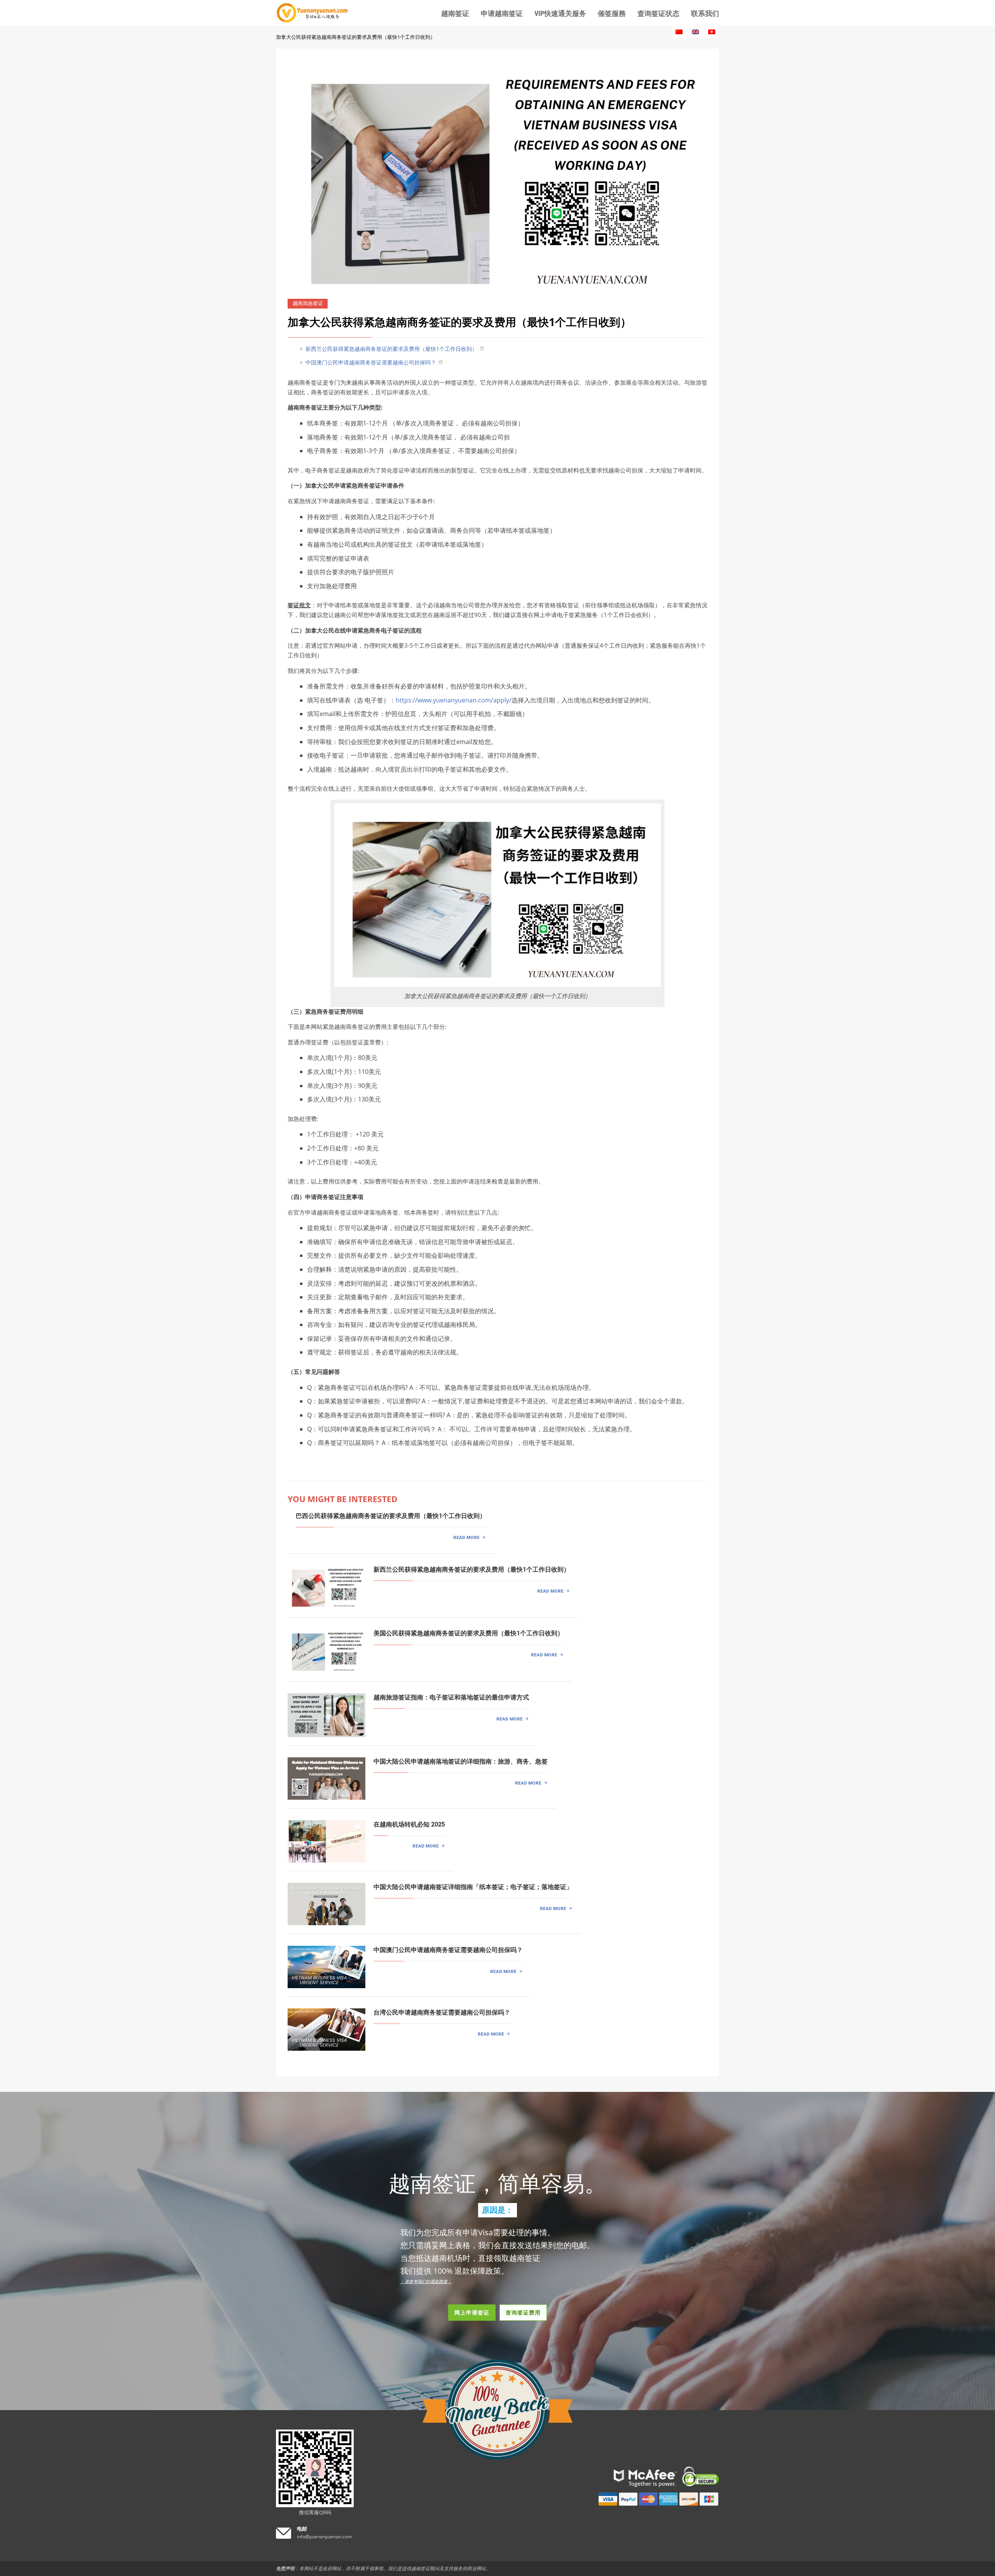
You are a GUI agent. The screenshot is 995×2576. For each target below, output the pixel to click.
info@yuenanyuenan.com (324, 2537)
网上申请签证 (472, 2312)
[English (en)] (695, 32)
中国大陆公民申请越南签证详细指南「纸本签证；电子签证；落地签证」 (473, 1887)
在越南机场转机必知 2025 (409, 1824)
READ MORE (466, 1537)
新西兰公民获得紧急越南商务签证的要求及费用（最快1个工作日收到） (391, 349)
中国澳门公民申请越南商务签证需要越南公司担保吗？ (370, 362)
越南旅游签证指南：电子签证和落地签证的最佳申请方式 (451, 1697)
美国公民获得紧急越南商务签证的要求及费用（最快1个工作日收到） (469, 1633)
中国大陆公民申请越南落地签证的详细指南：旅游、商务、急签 (461, 1761)
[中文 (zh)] (679, 32)
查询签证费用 (523, 2312)
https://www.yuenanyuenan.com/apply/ (454, 700)
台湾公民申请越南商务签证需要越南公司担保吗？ (442, 2012)
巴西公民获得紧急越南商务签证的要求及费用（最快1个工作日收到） (391, 1516)
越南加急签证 (308, 303)
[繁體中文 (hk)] (712, 32)
